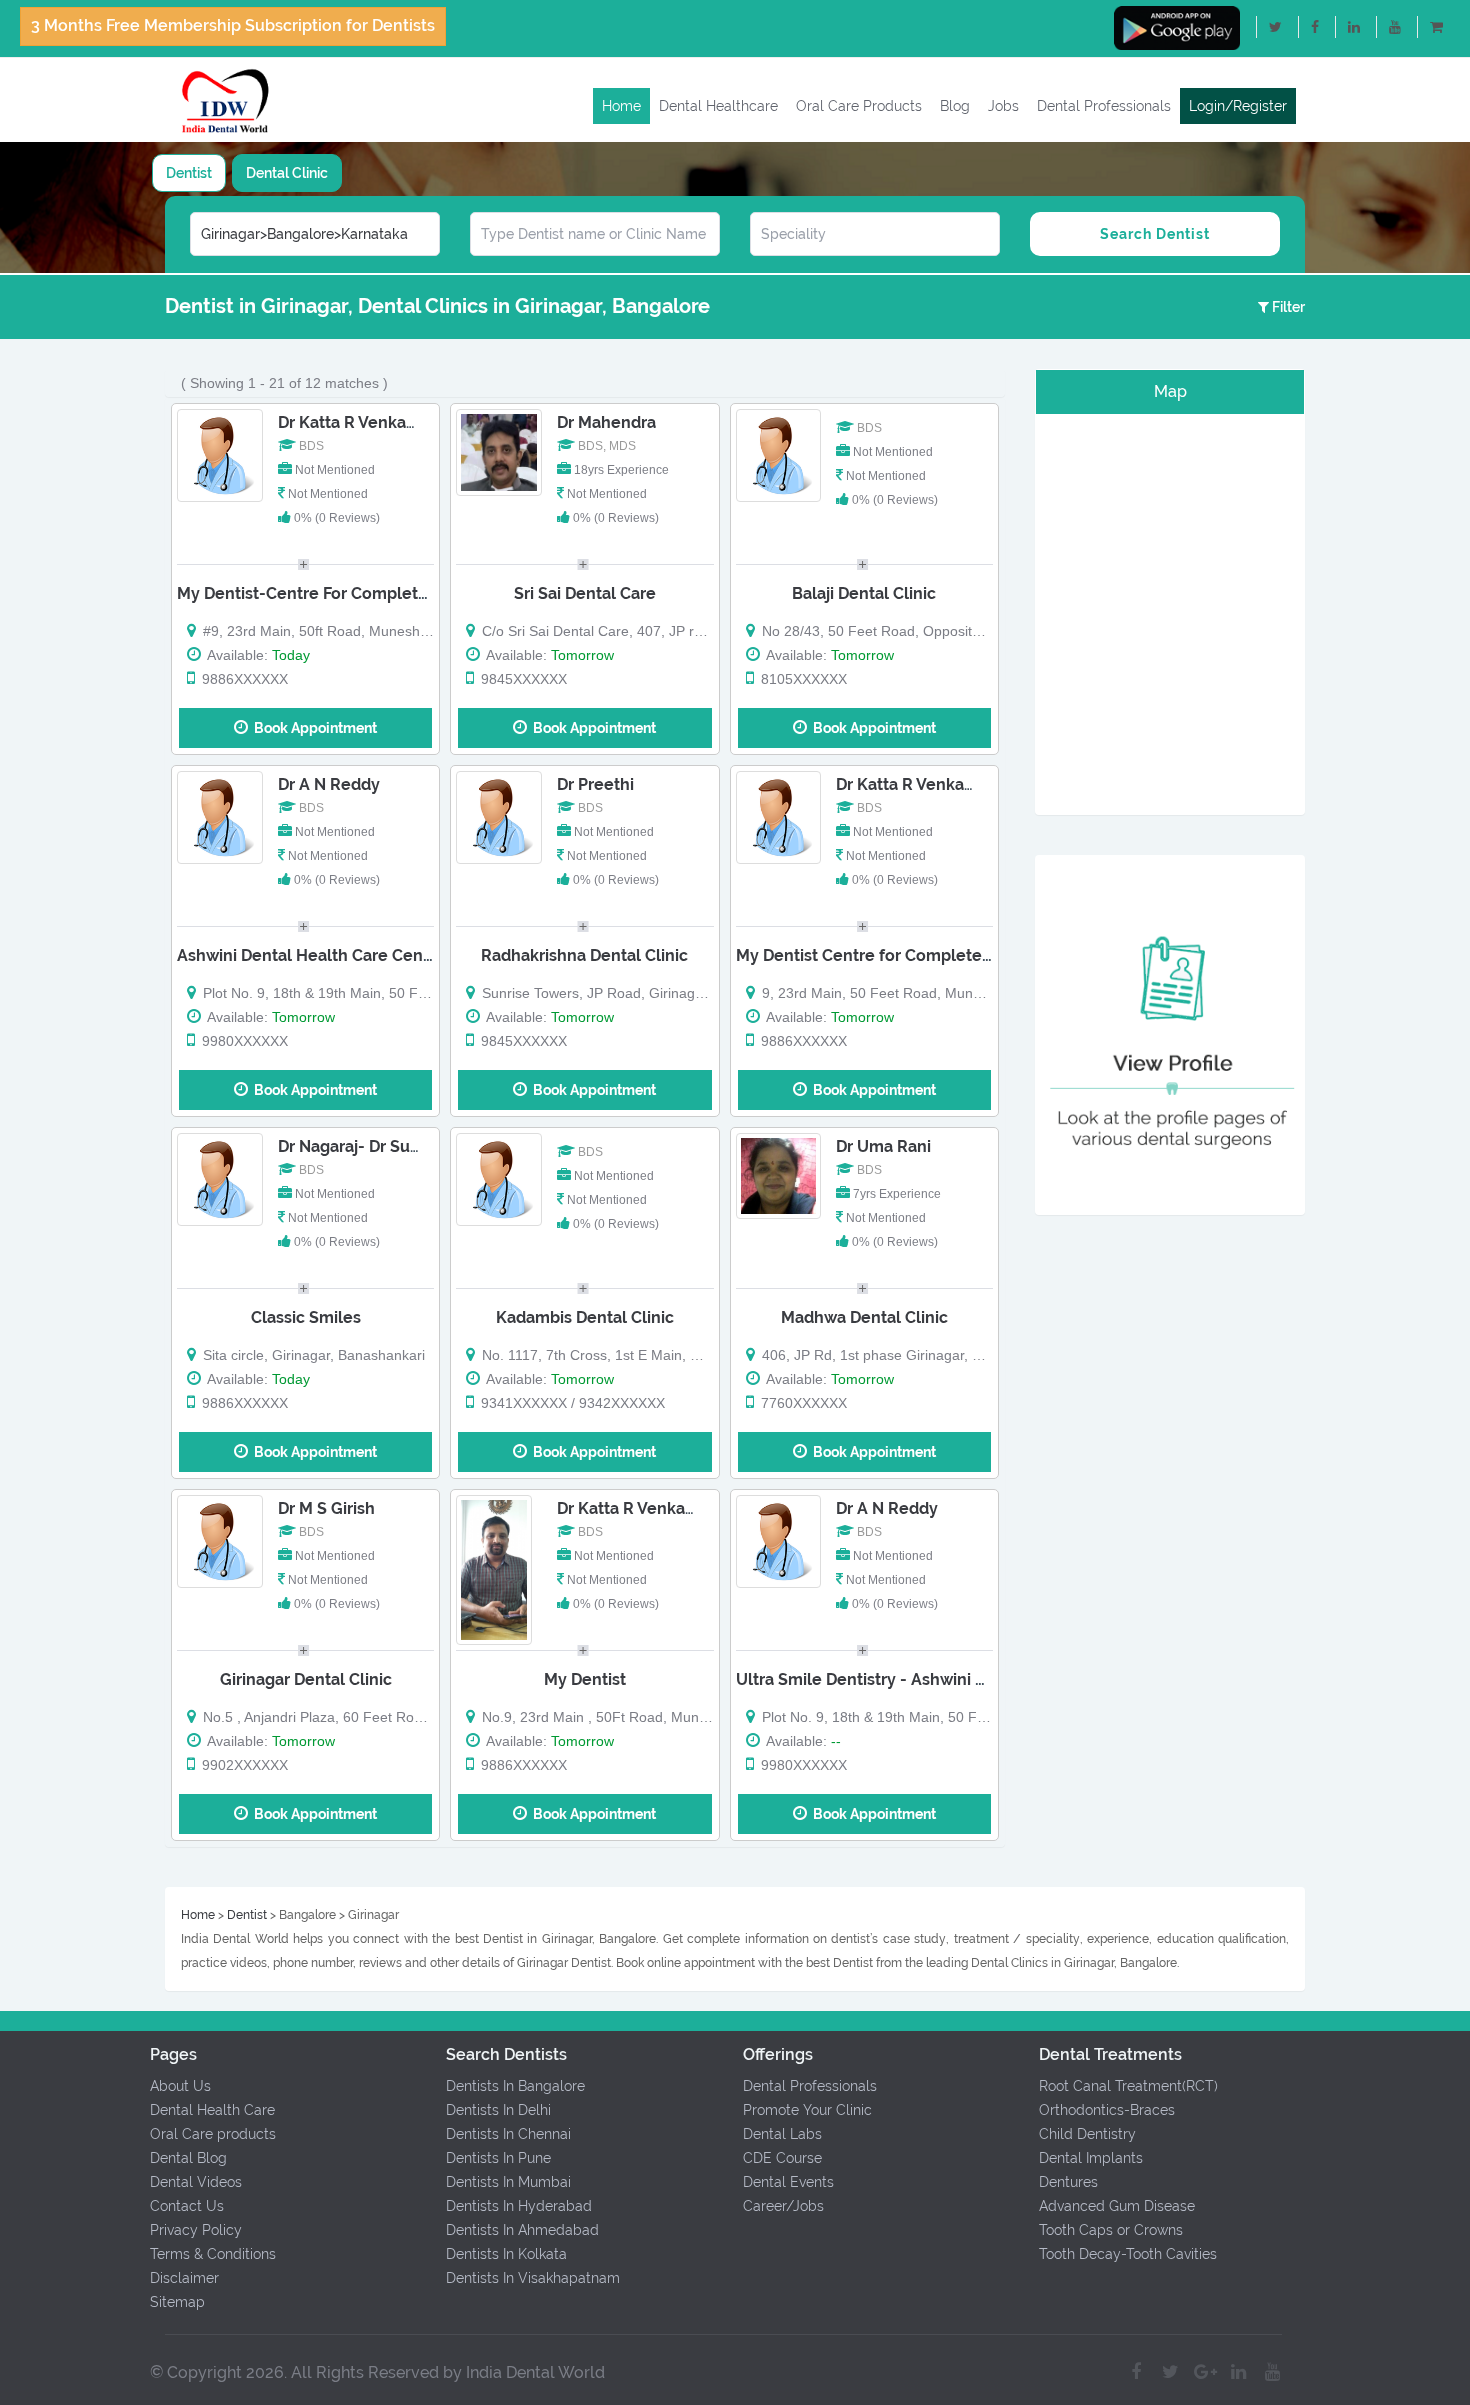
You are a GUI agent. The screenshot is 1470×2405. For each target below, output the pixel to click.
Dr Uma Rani (883, 1146)
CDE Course (782, 2158)
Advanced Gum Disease (1117, 2206)
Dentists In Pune (498, 2158)
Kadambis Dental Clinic (585, 1317)
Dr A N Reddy (329, 784)
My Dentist (585, 1679)
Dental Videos (196, 2182)
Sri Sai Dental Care (585, 593)
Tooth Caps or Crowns (1111, 2230)
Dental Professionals (1104, 106)
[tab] (189, 173)
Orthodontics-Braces (1107, 2110)
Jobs (1003, 106)
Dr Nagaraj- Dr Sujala (357, 1146)
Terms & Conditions (213, 2254)
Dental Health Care (212, 2110)
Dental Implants (1091, 2158)
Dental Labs (782, 2134)
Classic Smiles (306, 1317)
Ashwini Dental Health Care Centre (311, 955)
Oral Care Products (859, 106)
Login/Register (1238, 106)
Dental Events (788, 2182)
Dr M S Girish (326, 1508)
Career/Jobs (783, 2206)
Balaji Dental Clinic (864, 593)
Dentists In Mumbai (508, 2182)
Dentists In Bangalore (515, 2086)
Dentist (189, 173)
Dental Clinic (287, 173)
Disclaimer (184, 2278)
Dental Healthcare (718, 106)
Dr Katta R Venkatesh (359, 422)
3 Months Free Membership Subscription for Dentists (233, 25)
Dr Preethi (595, 784)
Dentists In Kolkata (506, 2254)
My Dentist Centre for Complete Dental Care (906, 955)
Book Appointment (312, 728)
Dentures (1068, 2182)
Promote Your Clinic (807, 2110)
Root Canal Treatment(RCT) (1128, 2086)
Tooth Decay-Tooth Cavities (1128, 2254)
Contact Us (187, 2206)
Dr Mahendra (606, 422)
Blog (955, 106)
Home (621, 106)
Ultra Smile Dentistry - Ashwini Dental (881, 1679)
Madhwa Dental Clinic (864, 1317)
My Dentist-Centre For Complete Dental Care (350, 593)
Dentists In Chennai (508, 2134)
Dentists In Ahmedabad (522, 2230)
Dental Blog (188, 2158)
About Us (180, 2086)
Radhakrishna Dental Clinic (584, 955)
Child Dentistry (1087, 2134)
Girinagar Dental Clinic (306, 1679)
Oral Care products (213, 2134)
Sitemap (177, 2302)
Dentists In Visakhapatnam (533, 2278)
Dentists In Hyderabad (519, 2206)
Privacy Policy (196, 2230)
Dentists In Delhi (498, 2110)
